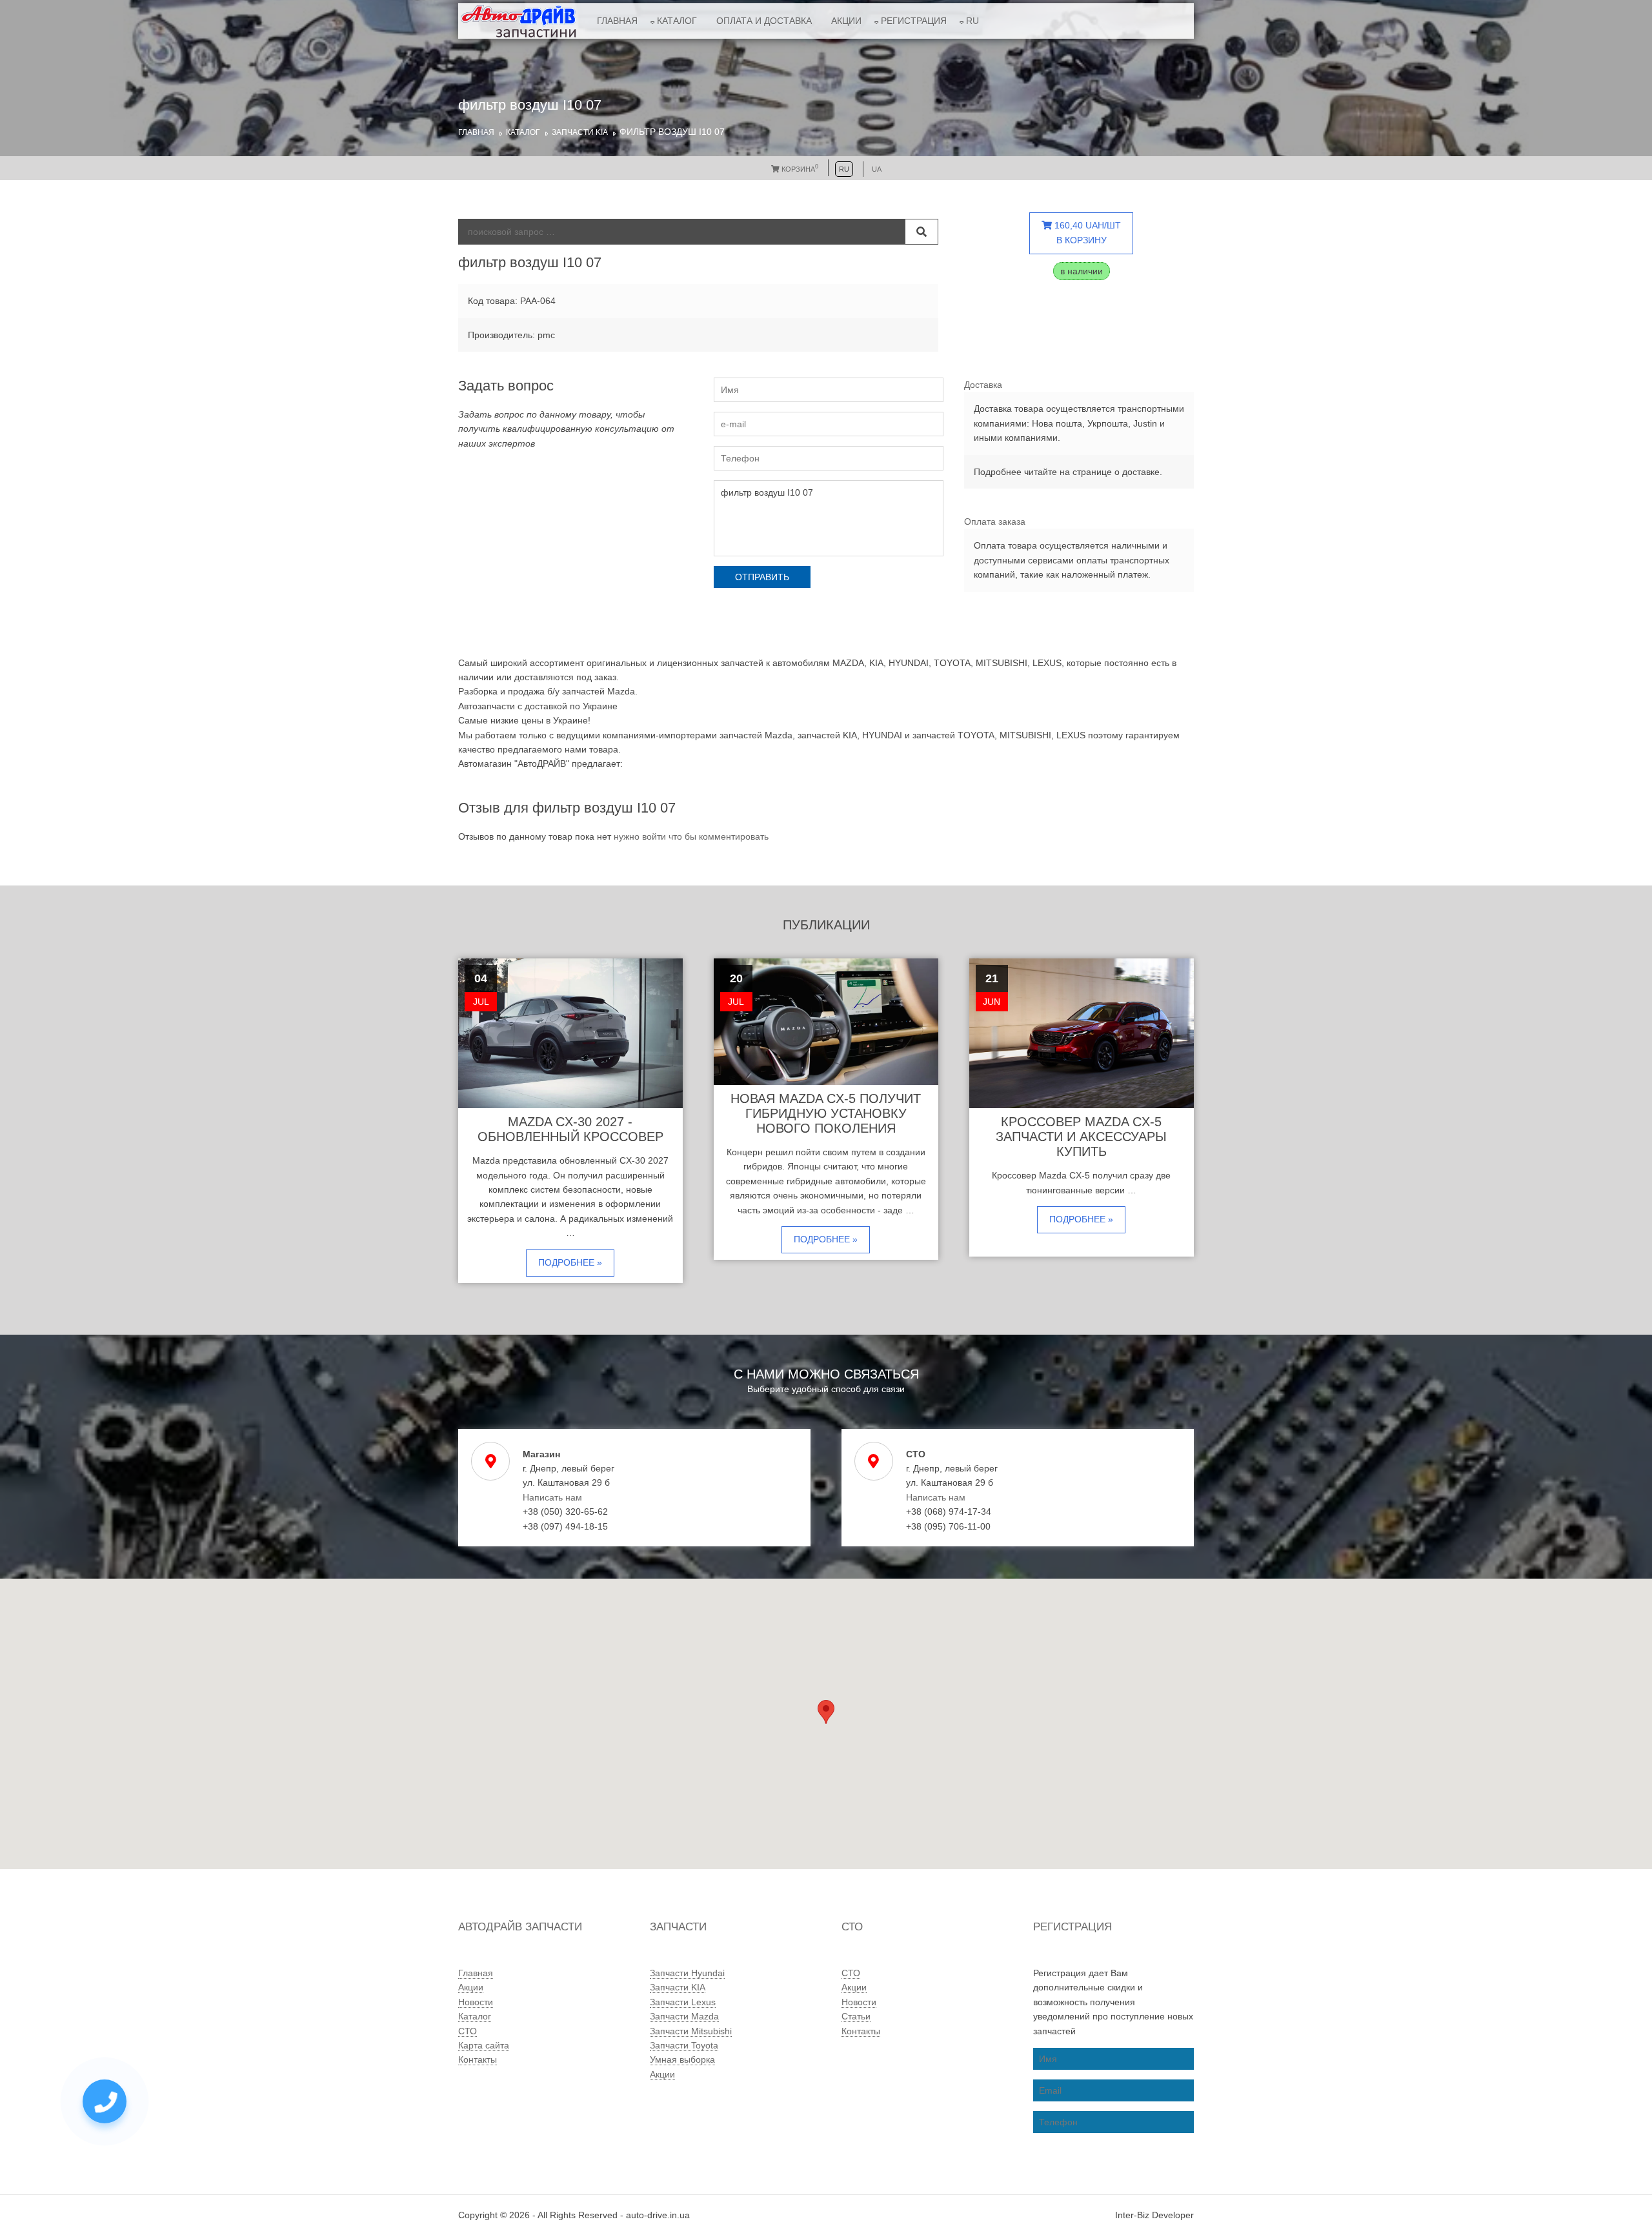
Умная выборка (682, 2059)
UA (877, 169)
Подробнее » (570, 1262)
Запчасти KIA (580, 132)
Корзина (799, 169)
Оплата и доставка (764, 21)
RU (972, 21)
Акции (846, 21)
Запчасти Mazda (684, 2016)
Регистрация (914, 21)
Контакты (478, 2059)
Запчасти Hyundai (687, 1973)
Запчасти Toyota (684, 2045)
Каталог (677, 21)
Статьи (856, 2016)
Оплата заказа (995, 521)
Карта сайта (484, 2045)
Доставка (983, 385)
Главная (617, 21)
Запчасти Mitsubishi (691, 2031)
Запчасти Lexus (683, 2002)
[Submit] (922, 232)
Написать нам (552, 1497)
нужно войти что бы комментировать (691, 836)
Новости (476, 2002)
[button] (826, 1712)
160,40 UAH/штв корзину (1086, 232)
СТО (468, 2031)
